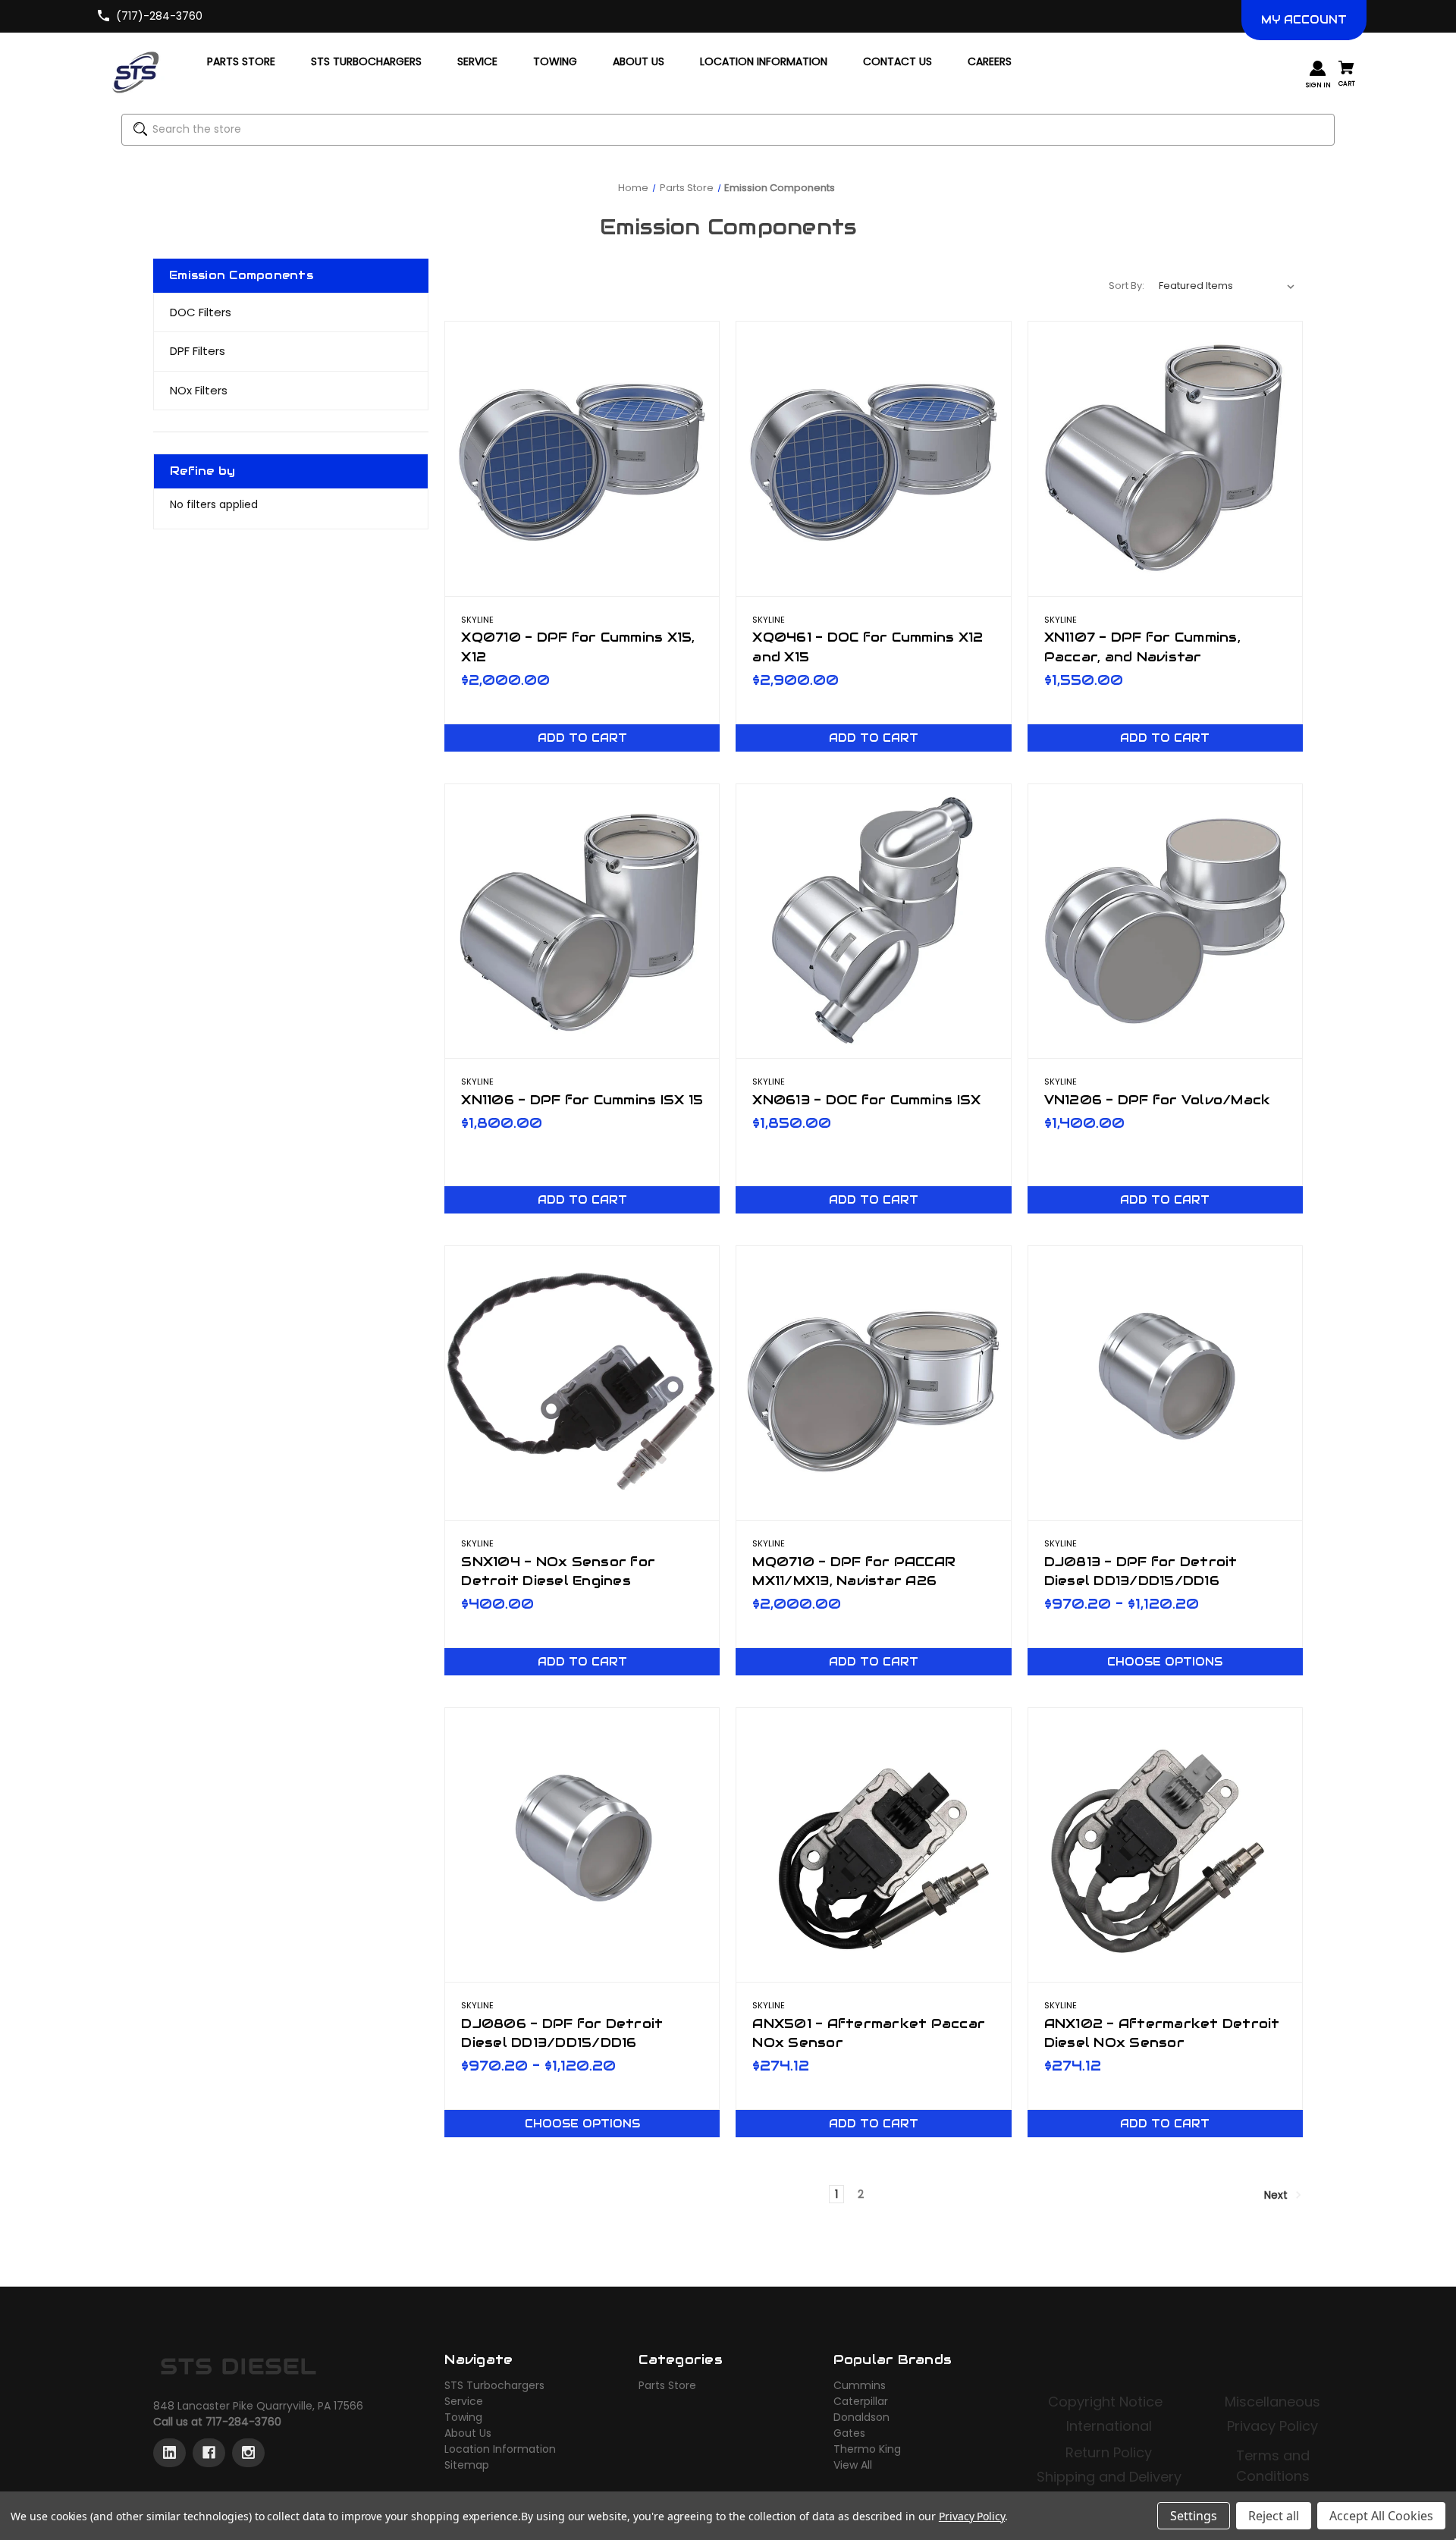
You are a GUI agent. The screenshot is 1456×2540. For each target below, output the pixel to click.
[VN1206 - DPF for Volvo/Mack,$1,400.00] (1165, 921)
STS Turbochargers (494, 2385)
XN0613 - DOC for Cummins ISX (866, 1100)
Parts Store (667, 2385)
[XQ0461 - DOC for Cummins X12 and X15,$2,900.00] (873, 458)
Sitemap (467, 2465)
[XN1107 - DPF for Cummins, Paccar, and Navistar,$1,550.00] (1165, 458)
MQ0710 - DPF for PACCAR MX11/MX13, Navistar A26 (854, 1571)
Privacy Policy (1272, 2426)
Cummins (860, 2385)
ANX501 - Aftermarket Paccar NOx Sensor (869, 2033)
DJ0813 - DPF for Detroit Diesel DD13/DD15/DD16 (1141, 1571)
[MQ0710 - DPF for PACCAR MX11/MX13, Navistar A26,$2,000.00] (873, 1383)
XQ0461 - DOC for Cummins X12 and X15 (868, 647)
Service (464, 2401)
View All (853, 2465)
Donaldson (861, 2417)
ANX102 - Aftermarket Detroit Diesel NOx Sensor (1162, 2033)
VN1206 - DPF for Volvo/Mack (1158, 1100)
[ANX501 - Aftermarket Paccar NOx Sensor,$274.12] (873, 1845)
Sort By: (1127, 286)
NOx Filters (199, 390)
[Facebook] (209, 2453)
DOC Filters (201, 312)
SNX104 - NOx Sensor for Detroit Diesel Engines (558, 1571)
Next (1277, 2195)
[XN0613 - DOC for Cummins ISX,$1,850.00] (873, 921)
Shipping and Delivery (1109, 2477)
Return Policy (1109, 2452)
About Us (468, 2433)
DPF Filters (198, 351)
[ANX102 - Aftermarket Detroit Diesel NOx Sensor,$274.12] (1165, 1845)
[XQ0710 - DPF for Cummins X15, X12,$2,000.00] (582, 458)
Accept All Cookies (1381, 2516)
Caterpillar (861, 2401)
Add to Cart (582, 738)
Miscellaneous (1272, 2402)
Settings (1194, 2516)
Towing (463, 2417)
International (1109, 2426)
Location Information (500, 2449)
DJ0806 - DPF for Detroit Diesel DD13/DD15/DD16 (562, 2033)
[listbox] (1227, 286)
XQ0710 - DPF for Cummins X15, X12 (578, 647)
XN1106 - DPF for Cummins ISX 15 (582, 1100)
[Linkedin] (169, 2453)
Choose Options (1165, 1662)
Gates (849, 2433)
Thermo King (867, 2449)
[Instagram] (248, 2453)
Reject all (1274, 2516)
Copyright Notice (1107, 2402)
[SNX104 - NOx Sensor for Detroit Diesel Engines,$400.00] (582, 1383)
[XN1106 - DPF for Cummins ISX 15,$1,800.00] (582, 921)
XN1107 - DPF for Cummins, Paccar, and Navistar (1142, 647)
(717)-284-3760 (159, 16)
